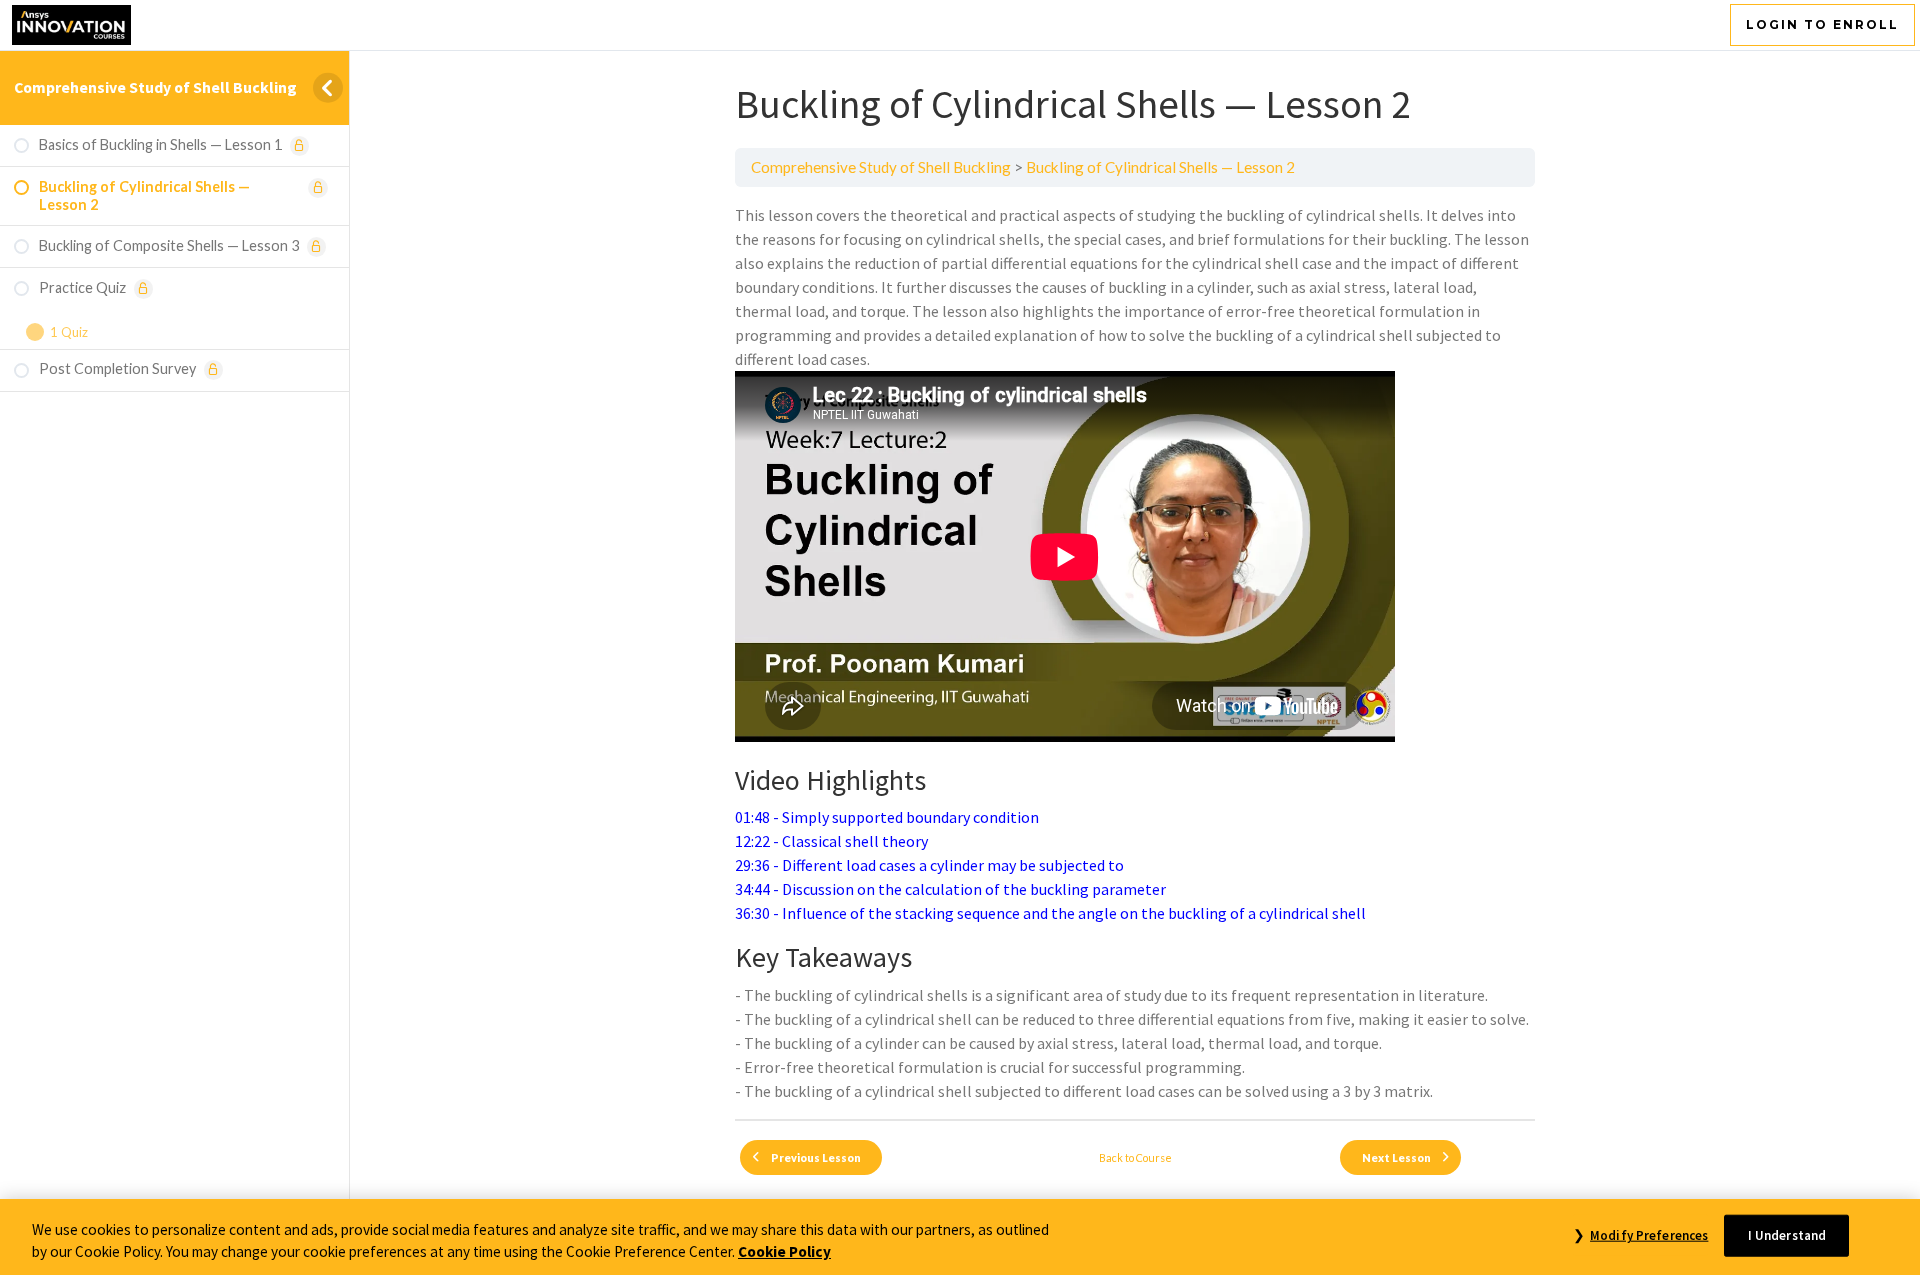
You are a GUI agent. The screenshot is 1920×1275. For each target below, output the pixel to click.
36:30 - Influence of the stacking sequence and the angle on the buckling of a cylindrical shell (1050, 913)
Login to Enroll (1822, 24)
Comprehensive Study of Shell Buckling (155, 87)
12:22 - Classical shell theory (831, 841)
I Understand (1787, 1235)
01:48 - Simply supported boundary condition (887, 817)
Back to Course (1135, 1157)
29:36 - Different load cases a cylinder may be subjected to (929, 865)
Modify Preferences (1649, 1235)
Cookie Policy (784, 1252)
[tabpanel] (1135, 653)
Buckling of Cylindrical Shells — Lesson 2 (1160, 167)
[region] (960, 1237)
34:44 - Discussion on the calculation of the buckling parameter (950, 889)
